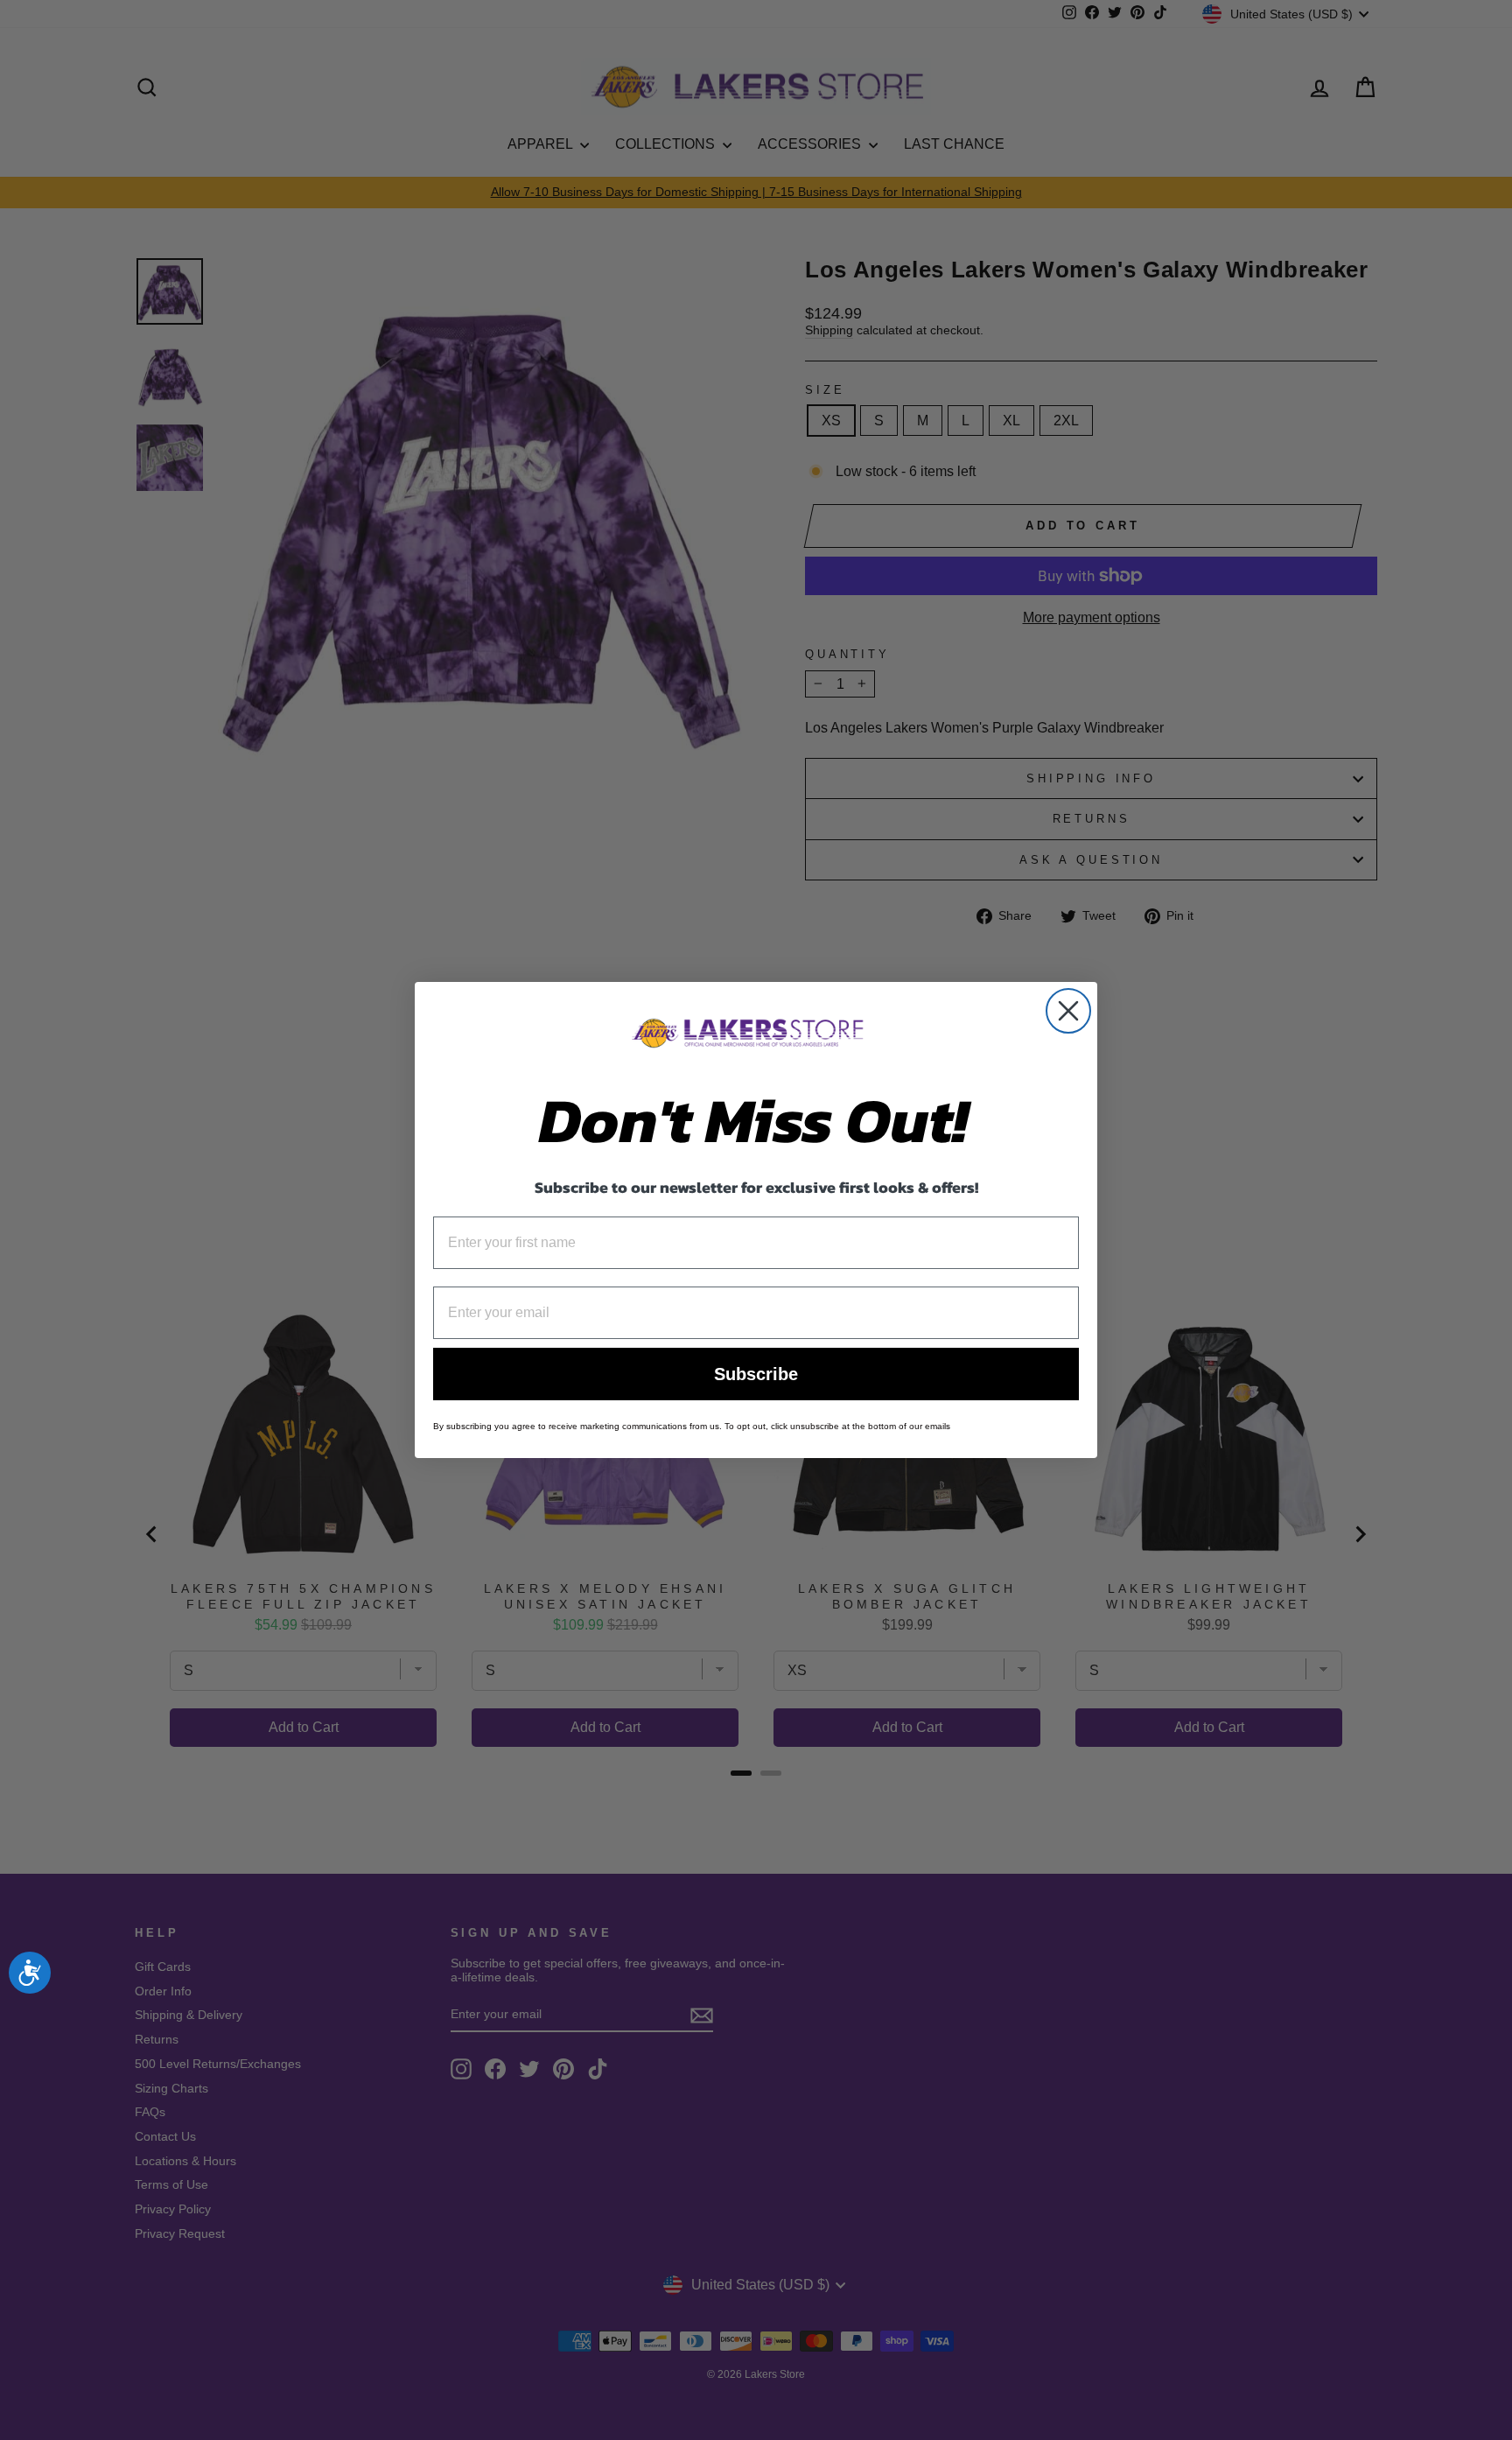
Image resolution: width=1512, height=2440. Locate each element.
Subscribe (756, 1374)
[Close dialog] (1068, 1011)
